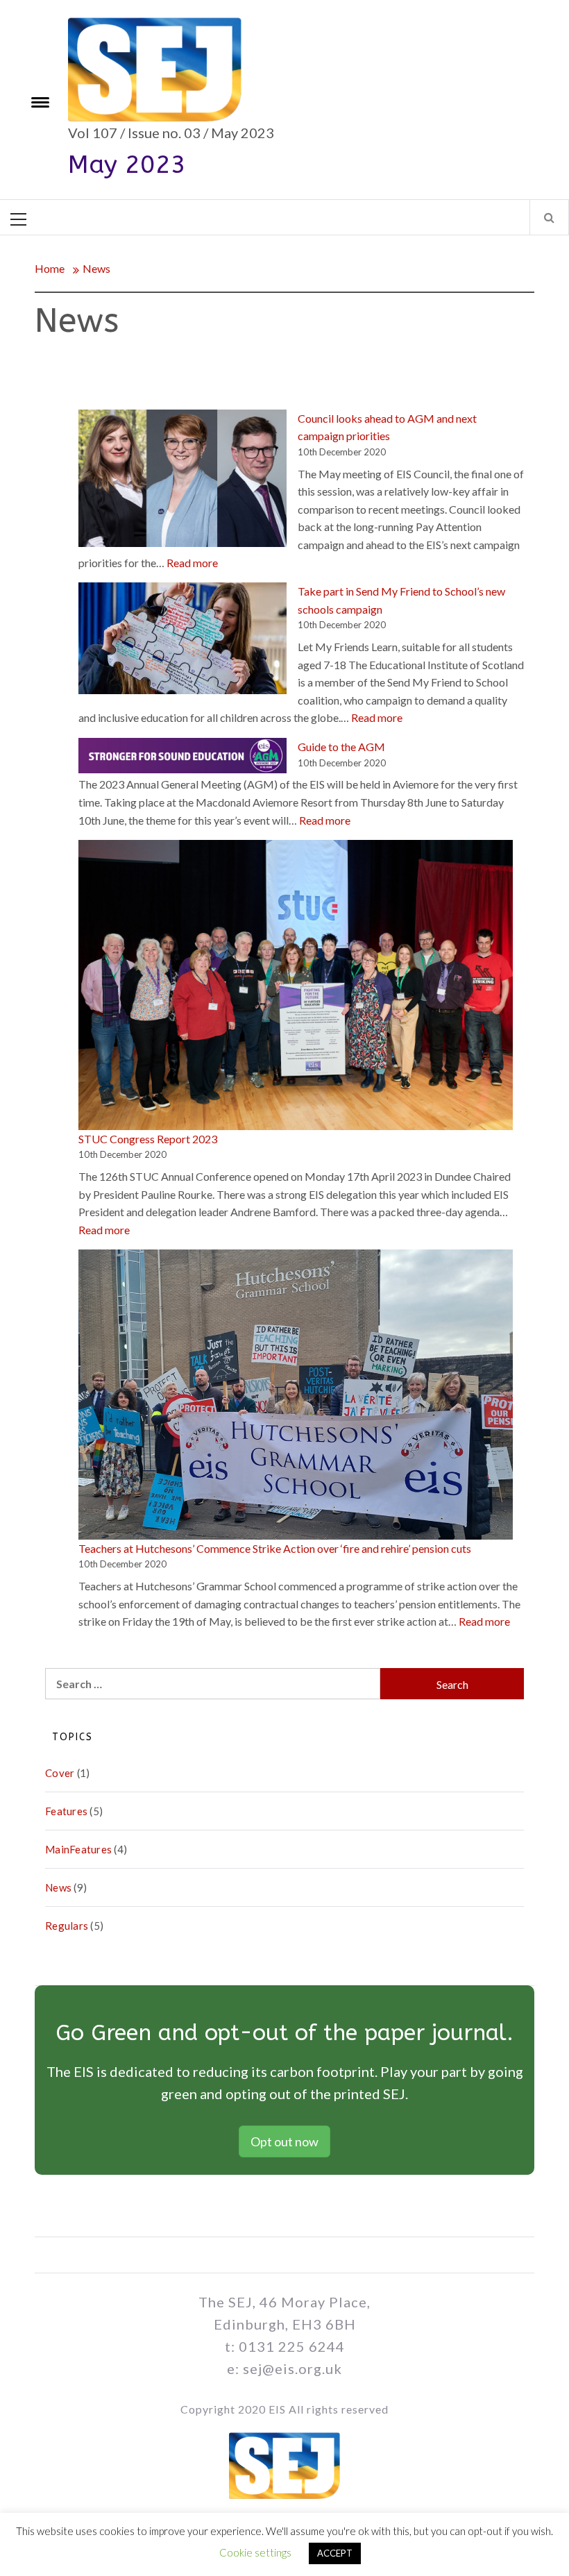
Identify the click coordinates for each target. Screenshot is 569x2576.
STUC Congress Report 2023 (148, 1139)
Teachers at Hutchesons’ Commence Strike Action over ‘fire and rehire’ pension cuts (275, 1548)
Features (66, 1811)
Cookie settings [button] (255, 2552)
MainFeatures (78, 1849)
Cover (60, 1773)
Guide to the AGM (341, 747)
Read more (192, 563)
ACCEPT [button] (335, 2553)
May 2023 (127, 165)
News (58, 1887)
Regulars (67, 1926)
